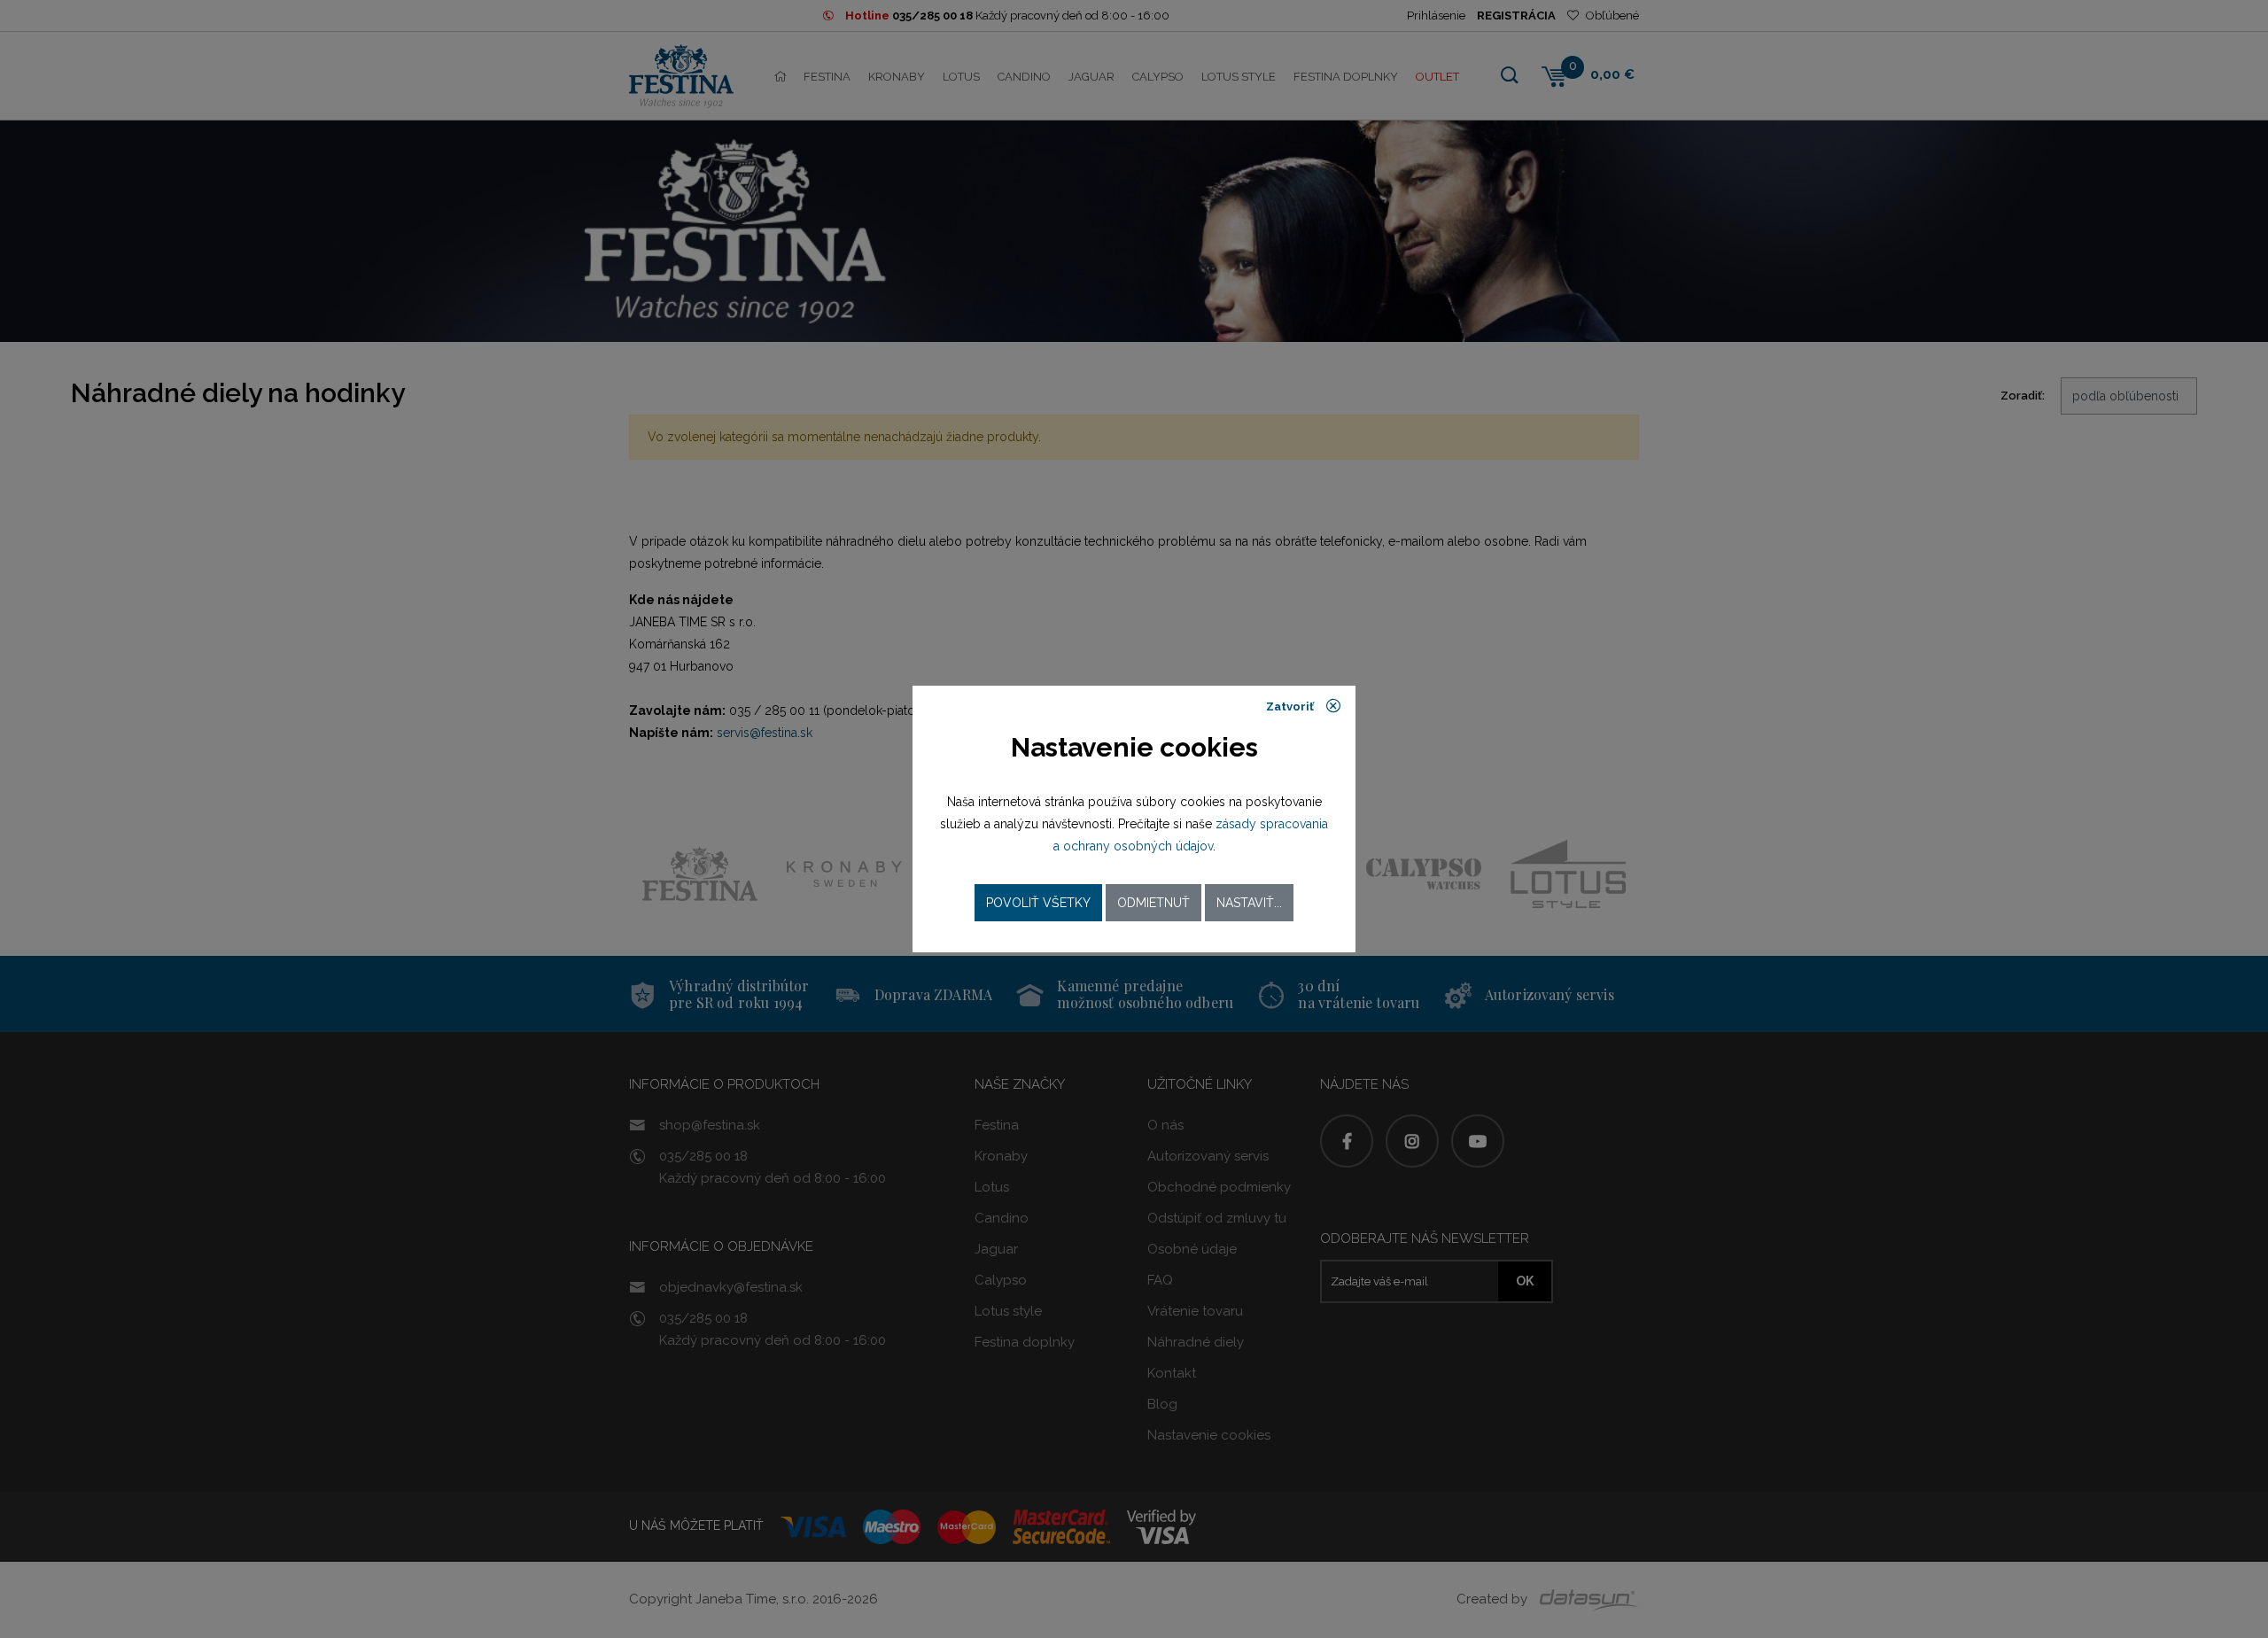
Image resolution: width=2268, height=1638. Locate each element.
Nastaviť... (1249, 903)
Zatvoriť (1291, 706)
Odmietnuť (1153, 903)
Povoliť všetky (1038, 903)
